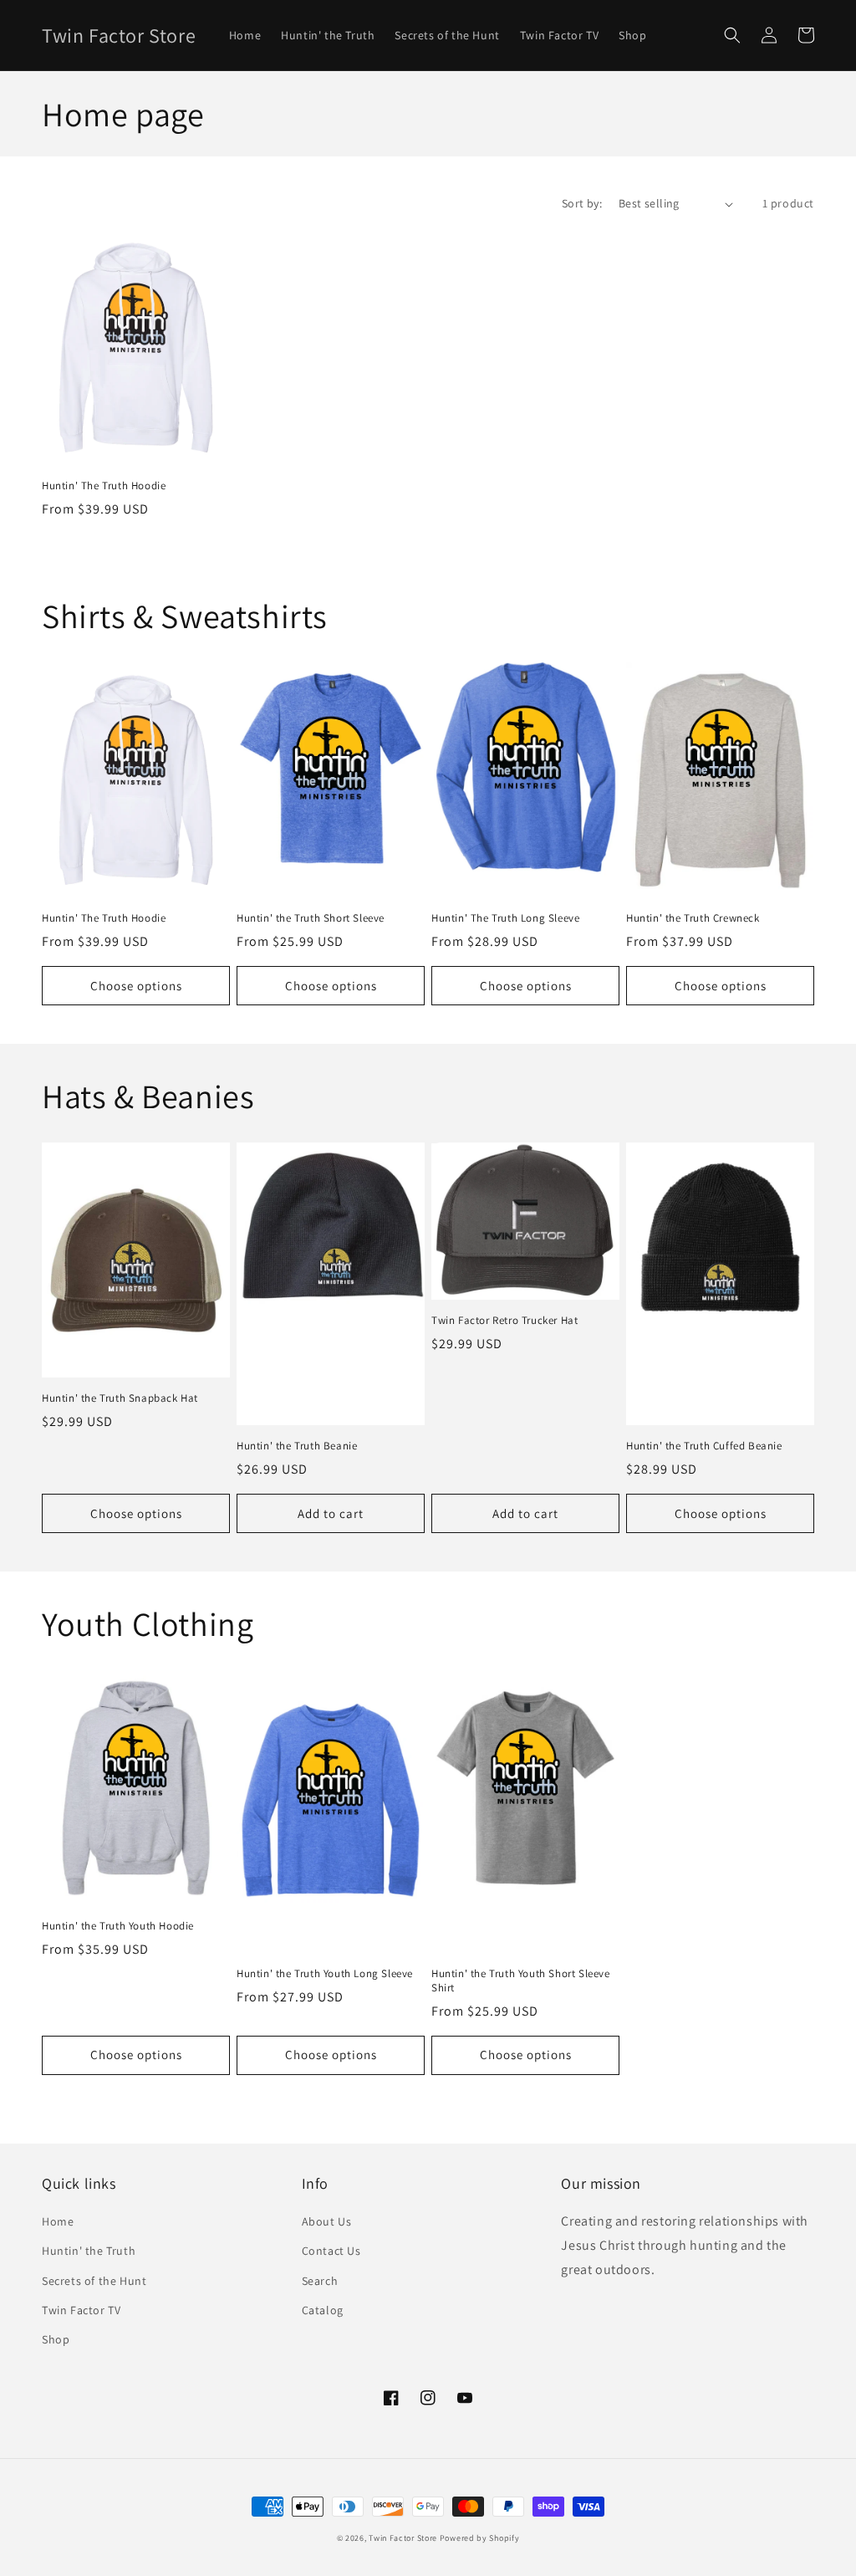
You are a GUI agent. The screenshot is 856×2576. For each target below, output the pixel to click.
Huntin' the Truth (89, 2251)
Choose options (136, 986)
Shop (56, 2339)
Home (58, 2221)
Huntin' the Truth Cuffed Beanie (704, 1446)
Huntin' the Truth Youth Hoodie (118, 1926)
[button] (732, 35)
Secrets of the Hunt (94, 2281)
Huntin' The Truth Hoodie (104, 486)
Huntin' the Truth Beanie (297, 1446)
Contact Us (331, 2251)
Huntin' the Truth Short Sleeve (311, 918)
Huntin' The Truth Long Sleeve (505, 918)
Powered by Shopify (480, 2538)
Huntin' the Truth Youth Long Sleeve (325, 1974)
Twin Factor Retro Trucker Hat (504, 1321)
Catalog (323, 2310)
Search (320, 2281)
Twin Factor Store (403, 2538)
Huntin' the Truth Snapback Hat (120, 1398)
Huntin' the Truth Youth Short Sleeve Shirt (521, 1981)
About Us (327, 2221)
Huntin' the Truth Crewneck (693, 918)
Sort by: (582, 203)
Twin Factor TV (81, 2310)
